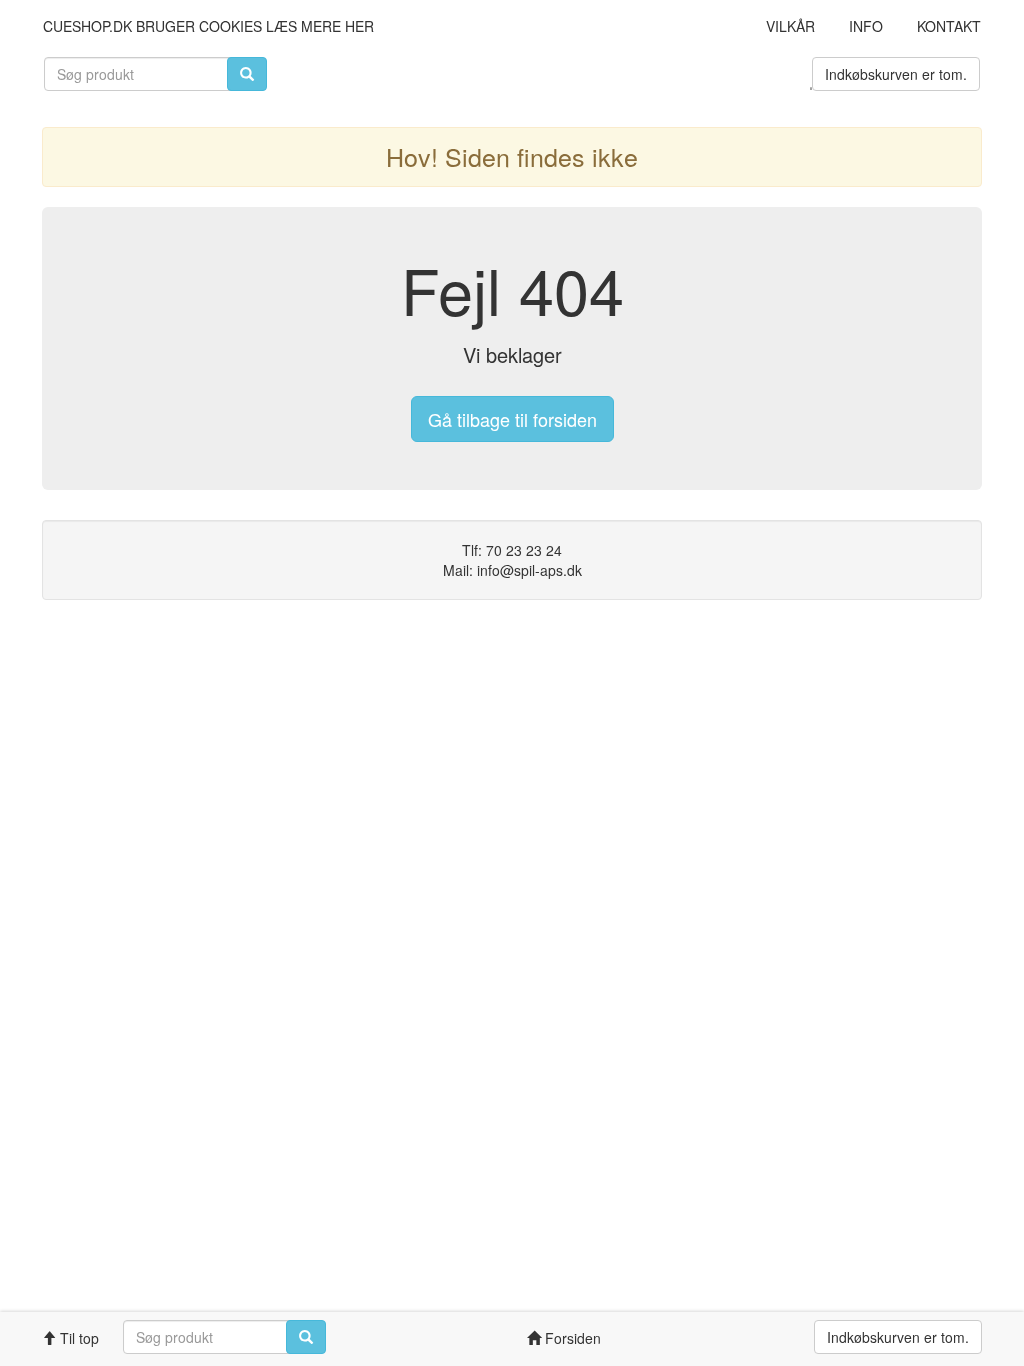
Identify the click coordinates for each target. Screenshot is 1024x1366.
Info (866, 26)
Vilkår (790, 26)
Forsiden (571, 1338)
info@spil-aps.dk (529, 570)
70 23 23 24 (524, 550)
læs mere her (320, 26)
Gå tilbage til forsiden (512, 419)
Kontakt (949, 26)
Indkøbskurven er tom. (896, 74)
